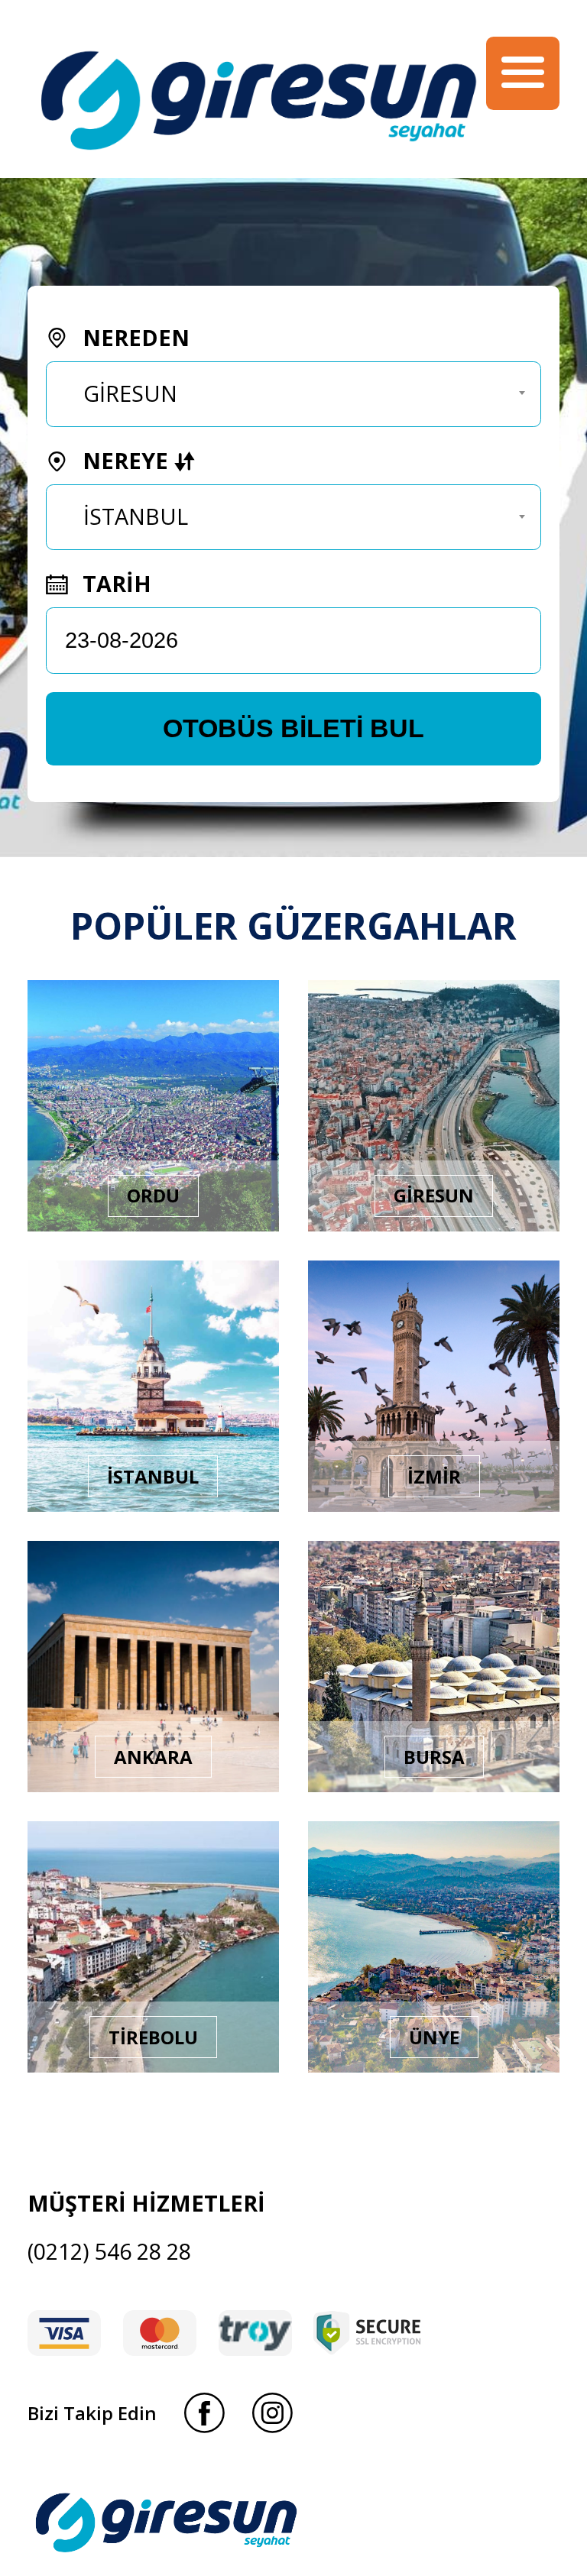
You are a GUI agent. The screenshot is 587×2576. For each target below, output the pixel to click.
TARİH (114, 583)
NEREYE (125, 460)
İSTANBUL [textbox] (136, 516)
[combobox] (293, 394)
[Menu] (523, 73)
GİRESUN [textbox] (130, 393)
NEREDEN (133, 337)
